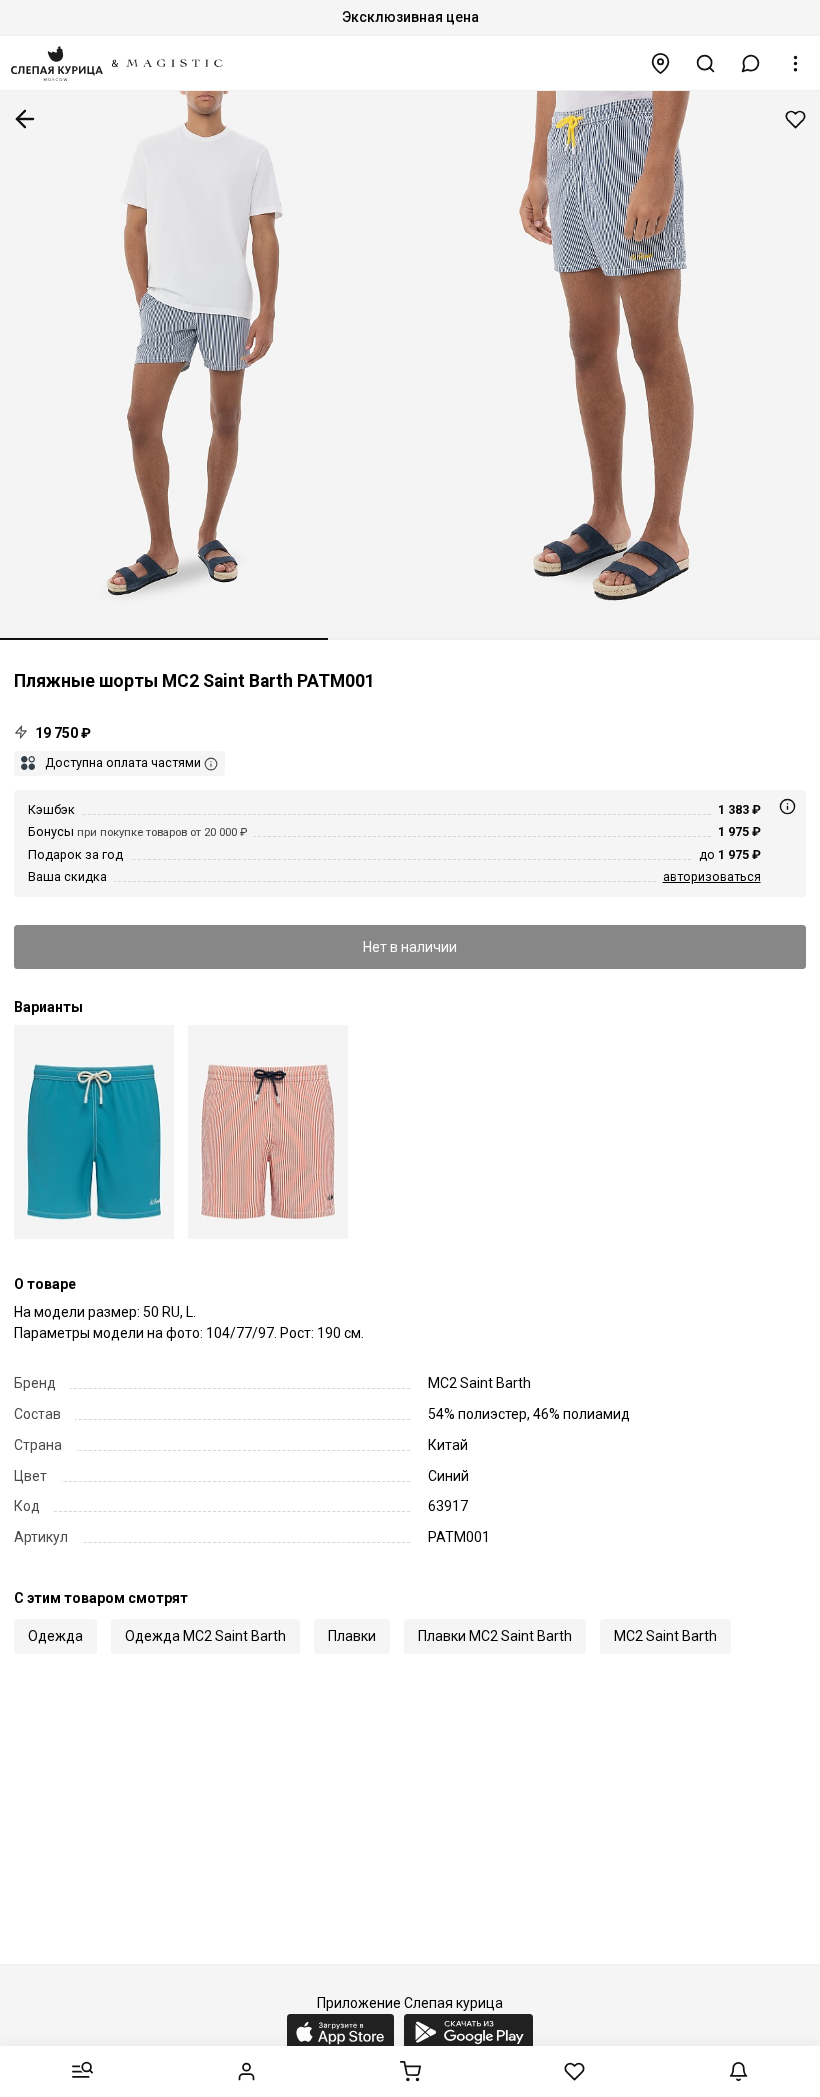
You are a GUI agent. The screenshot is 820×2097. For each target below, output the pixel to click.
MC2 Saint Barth (665, 1636)
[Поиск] (706, 63)
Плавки (352, 1636)
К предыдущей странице (25, 119)
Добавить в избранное (795, 119)
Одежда (55, 1636)
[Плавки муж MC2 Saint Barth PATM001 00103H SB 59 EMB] (94, 1131)
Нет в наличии (410, 947)
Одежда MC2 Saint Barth (205, 1636)
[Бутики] (661, 63)
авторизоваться (712, 876)
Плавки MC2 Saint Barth (495, 1636)
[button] (751, 63)
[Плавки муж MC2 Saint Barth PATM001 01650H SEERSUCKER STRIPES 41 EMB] (268, 1131)
